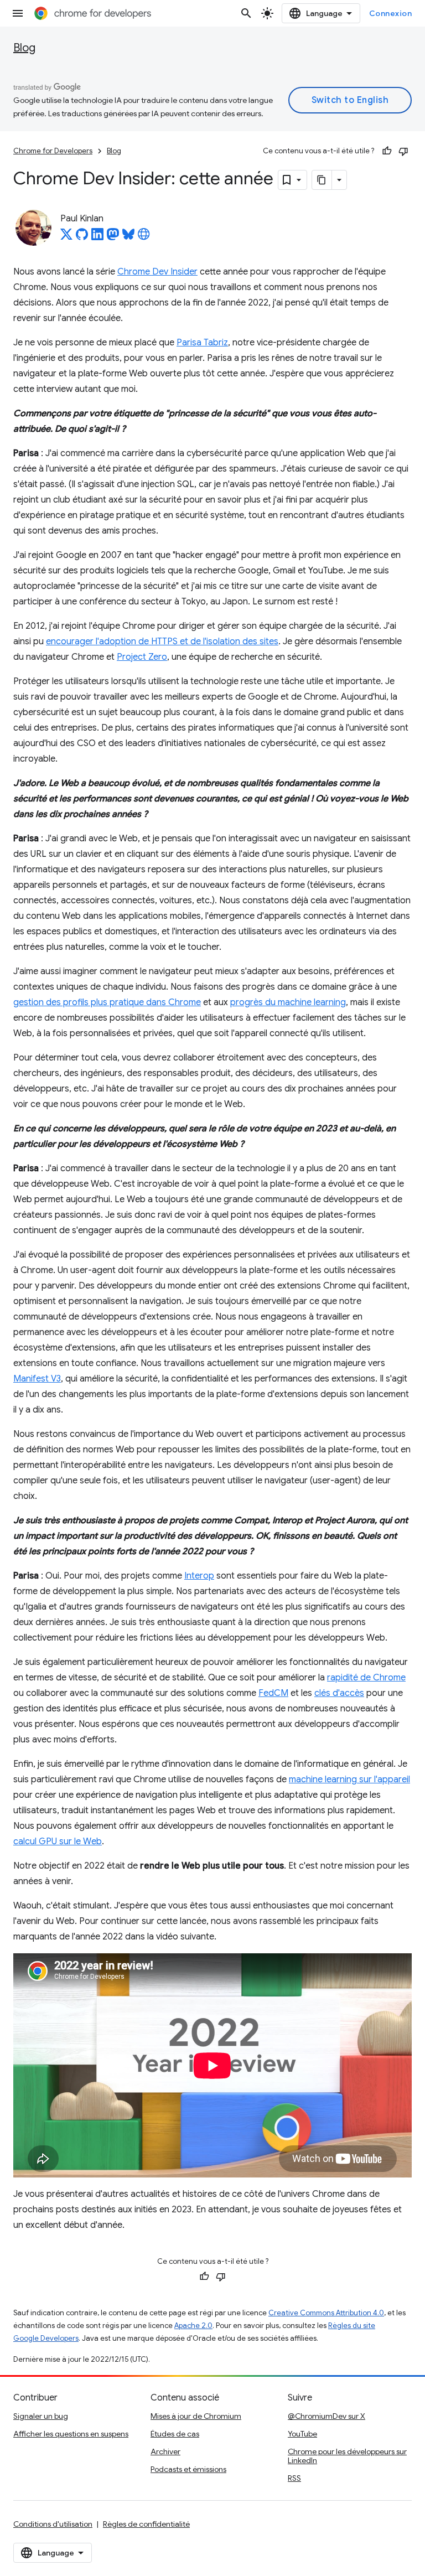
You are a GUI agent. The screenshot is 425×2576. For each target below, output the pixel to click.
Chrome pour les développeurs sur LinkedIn (347, 2456)
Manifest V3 (37, 1379)
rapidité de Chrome (366, 1678)
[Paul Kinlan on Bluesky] (128, 237)
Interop (199, 1576)
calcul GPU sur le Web (58, 1842)
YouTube (302, 2434)
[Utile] (387, 151)
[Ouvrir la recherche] (246, 13)
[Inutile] (403, 151)
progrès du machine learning (288, 1002)
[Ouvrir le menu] (18, 13)
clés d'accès (339, 1693)
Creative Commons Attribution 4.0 (326, 2313)
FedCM (273, 1693)
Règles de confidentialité (146, 2524)
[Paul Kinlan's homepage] (144, 237)
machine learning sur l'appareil (349, 1780)
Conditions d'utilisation (53, 2524)
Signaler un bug (41, 2416)
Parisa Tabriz (202, 343)
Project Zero (142, 657)
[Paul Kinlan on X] (66, 237)
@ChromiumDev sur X (326, 2416)
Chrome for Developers (53, 151)
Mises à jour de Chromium (196, 2416)
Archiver (165, 2451)
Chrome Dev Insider (157, 272)
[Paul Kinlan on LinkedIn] (97, 237)
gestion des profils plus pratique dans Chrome (107, 1002)
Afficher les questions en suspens (71, 2434)
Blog (24, 48)
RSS (294, 2478)
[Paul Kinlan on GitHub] (82, 237)
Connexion (391, 13)
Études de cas (175, 2434)
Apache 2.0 (193, 2326)
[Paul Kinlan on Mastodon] (113, 237)
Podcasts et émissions (188, 2469)
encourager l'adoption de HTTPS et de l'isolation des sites (162, 642)
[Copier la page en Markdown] (322, 180)
